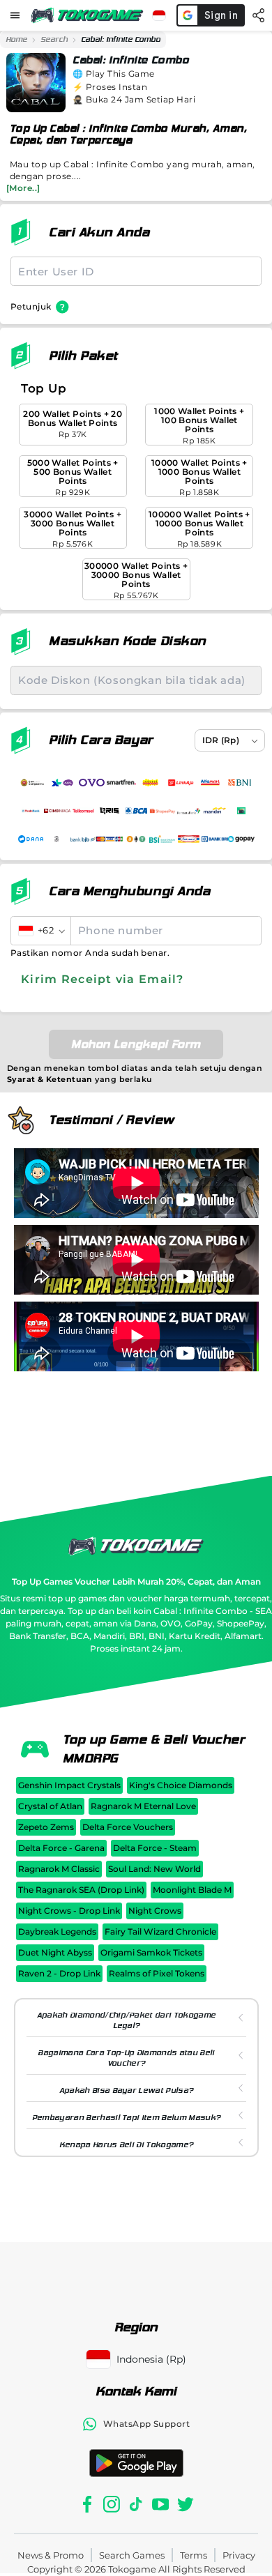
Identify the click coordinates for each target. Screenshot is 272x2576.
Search (54, 39)
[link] (16, 40)
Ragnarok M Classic (59, 1869)
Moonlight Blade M (192, 1890)
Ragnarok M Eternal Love (143, 1806)
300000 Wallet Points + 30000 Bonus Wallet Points (136, 580)
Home (16, 39)
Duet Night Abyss (55, 1952)
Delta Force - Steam (155, 1848)
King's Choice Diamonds (181, 1785)
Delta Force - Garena (61, 1848)
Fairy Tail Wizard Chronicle (160, 1931)
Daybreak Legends (57, 1931)
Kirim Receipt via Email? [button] (103, 979)
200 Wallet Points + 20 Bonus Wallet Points (73, 424)
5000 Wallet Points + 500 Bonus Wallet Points (73, 477)
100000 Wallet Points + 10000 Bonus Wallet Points (199, 529)
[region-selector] (159, 15)
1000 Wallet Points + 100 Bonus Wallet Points (199, 426)
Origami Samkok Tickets (151, 1952)
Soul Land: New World (154, 1869)
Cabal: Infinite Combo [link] (121, 39)
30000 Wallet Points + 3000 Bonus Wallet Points (73, 529)
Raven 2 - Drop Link (59, 1973)
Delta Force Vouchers (128, 1827)
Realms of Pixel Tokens (157, 1973)
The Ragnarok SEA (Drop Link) (81, 1890)
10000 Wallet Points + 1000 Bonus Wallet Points (199, 477)
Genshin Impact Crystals (69, 1785)
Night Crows (155, 1911)
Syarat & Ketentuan (50, 1079)
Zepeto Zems (46, 1827)
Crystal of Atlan (50, 1806)
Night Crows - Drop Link (69, 1911)
